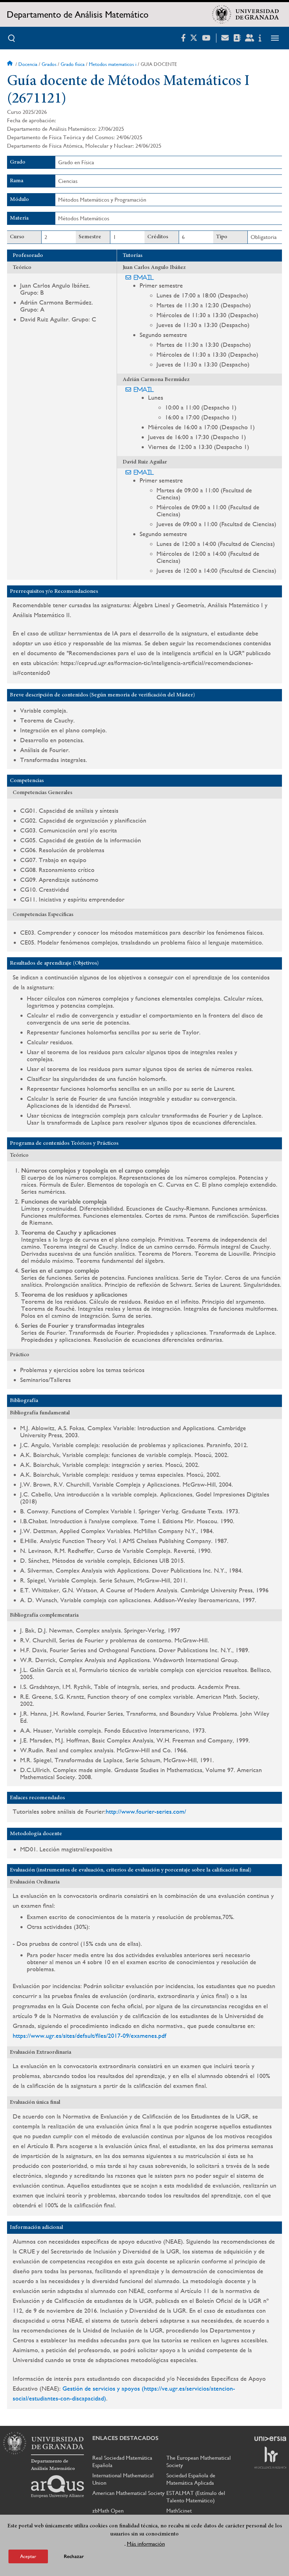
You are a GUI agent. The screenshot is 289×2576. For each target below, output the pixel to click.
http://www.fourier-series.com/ (146, 1811)
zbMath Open (108, 2511)
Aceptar (28, 2556)
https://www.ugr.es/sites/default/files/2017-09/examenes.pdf (90, 2036)
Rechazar (74, 2556)
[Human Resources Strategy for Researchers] (270, 2458)
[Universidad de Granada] (246, 14)
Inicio (11, 64)
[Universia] (270, 2439)
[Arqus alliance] (57, 2486)
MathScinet (179, 2511)
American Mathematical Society (128, 2493)
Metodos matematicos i (113, 64)
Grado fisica (73, 64)
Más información (146, 2544)
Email (144, 277)
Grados (49, 64)
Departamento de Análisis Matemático (78, 14)
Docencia (28, 64)
